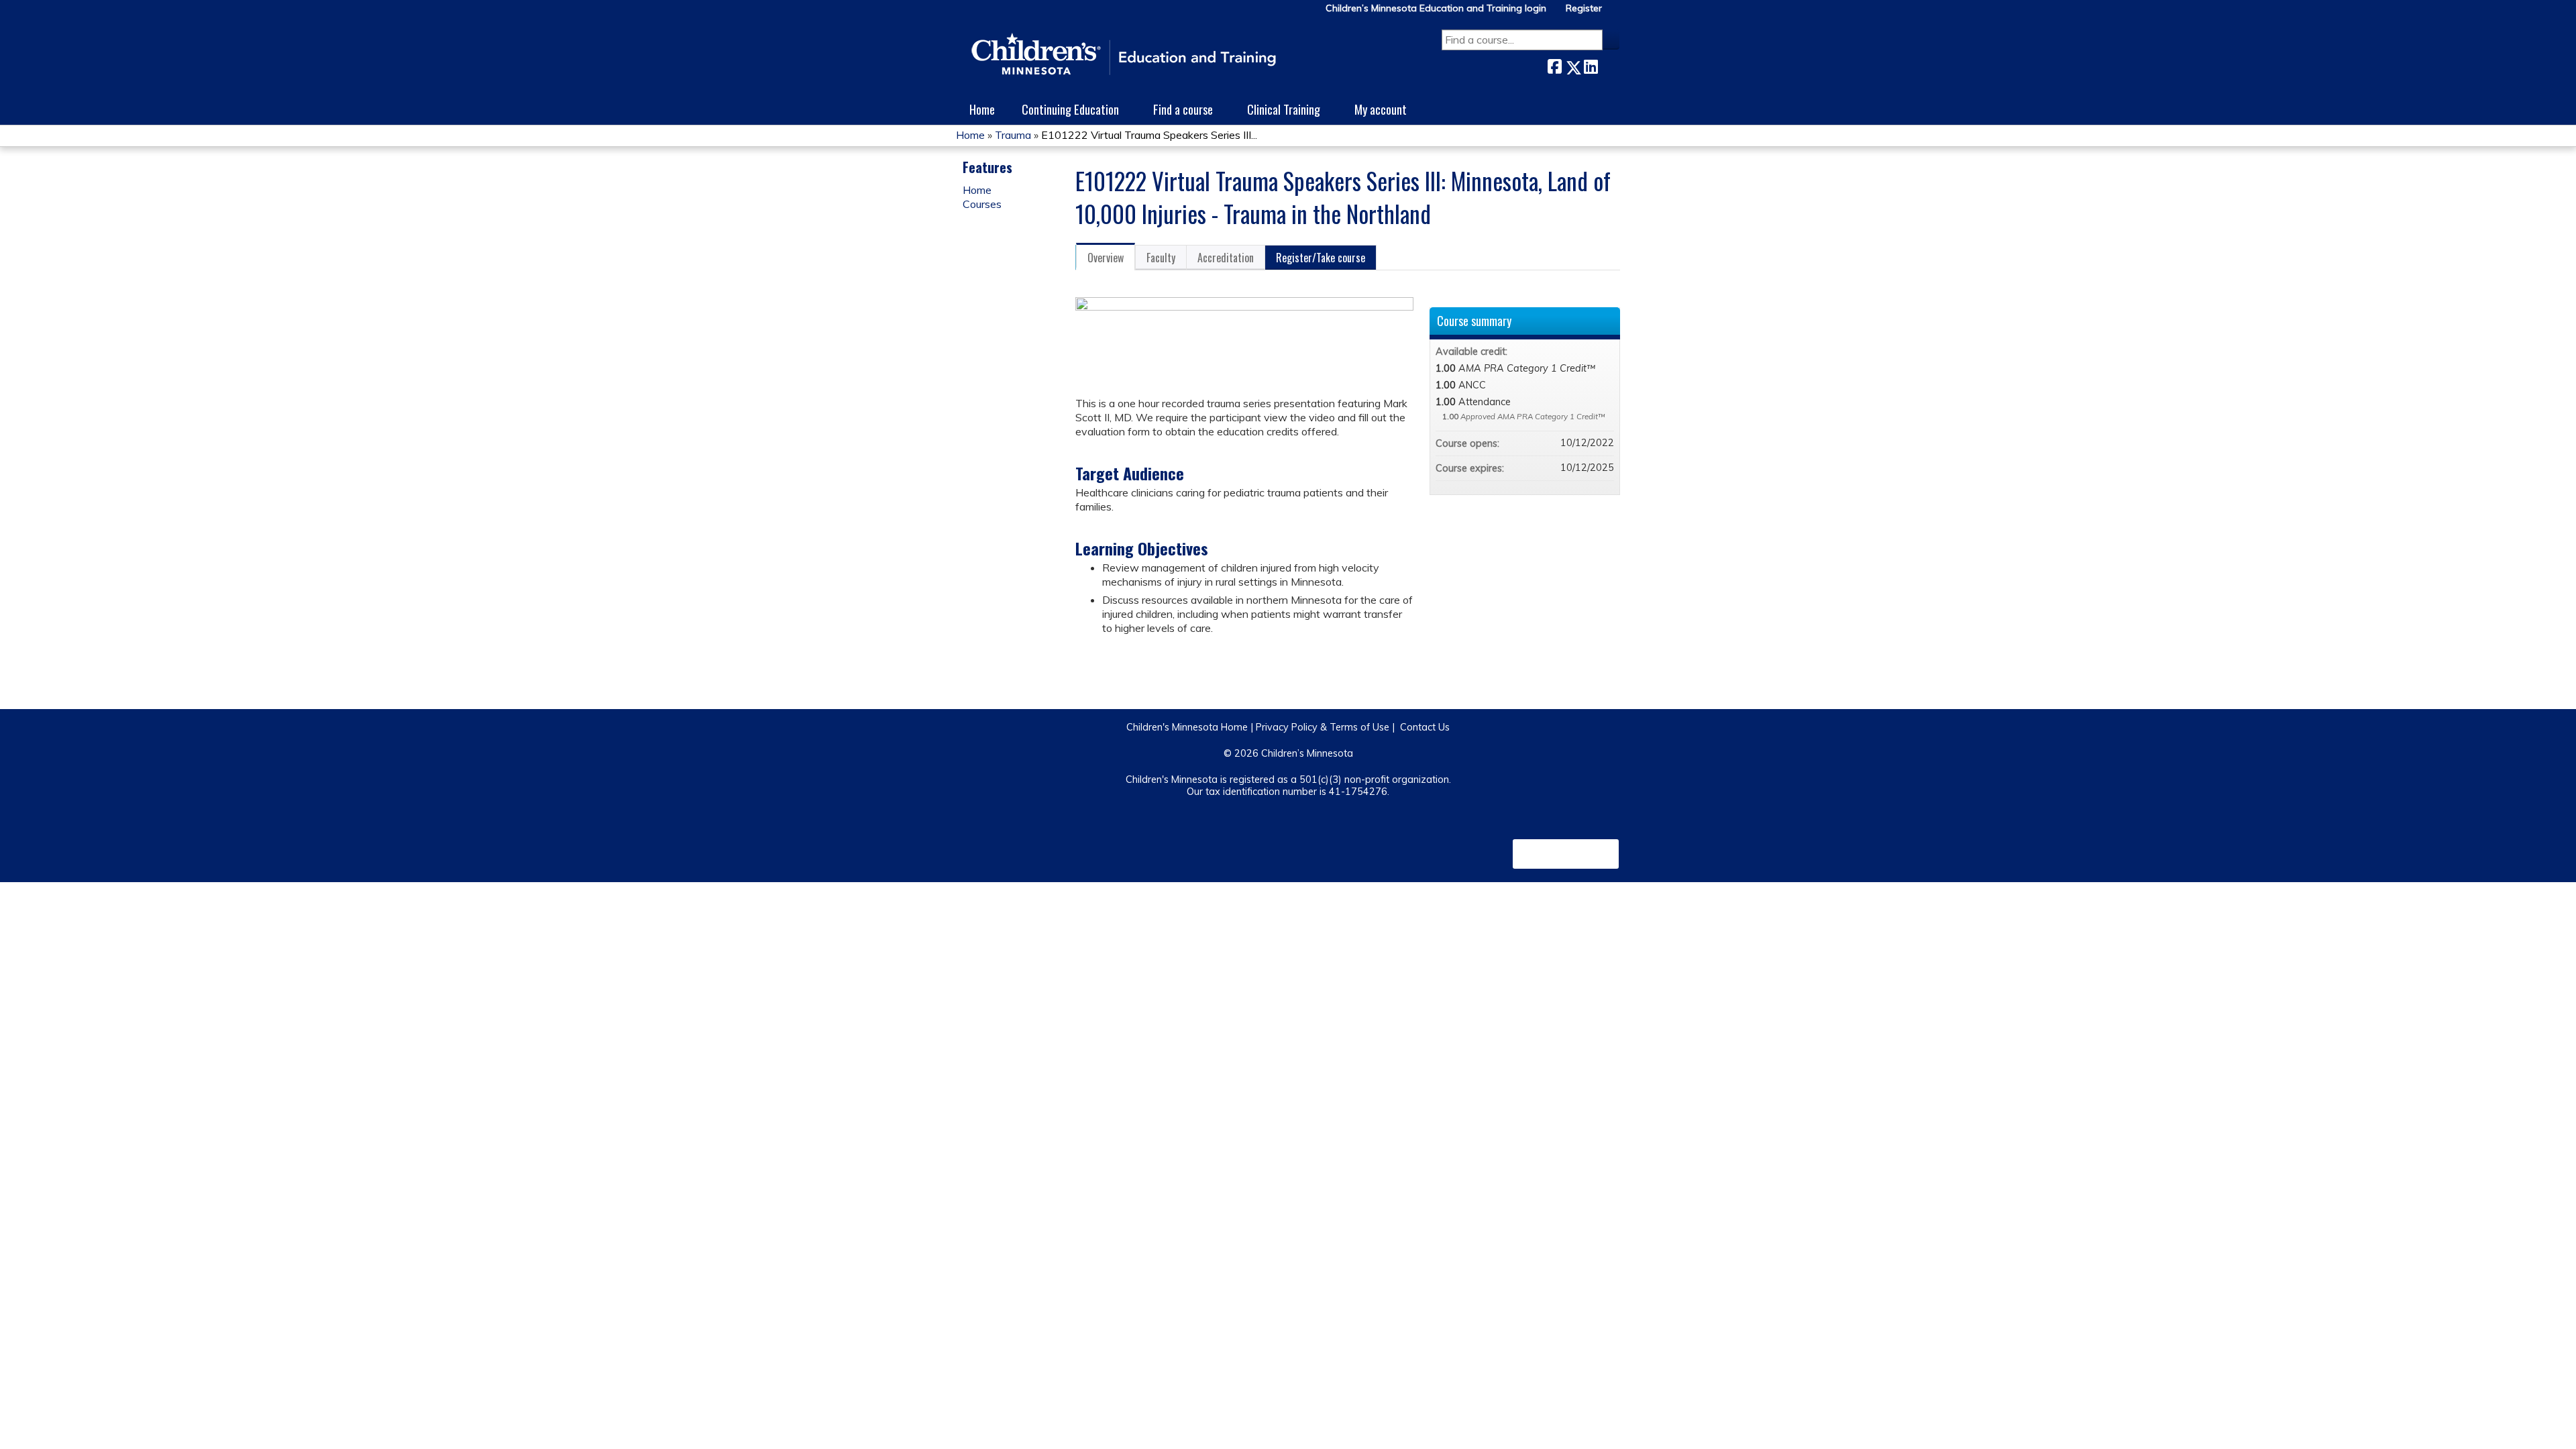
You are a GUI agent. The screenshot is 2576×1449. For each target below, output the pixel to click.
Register (1584, 8)
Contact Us (1425, 727)
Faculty (1161, 258)
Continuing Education (1070, 109)
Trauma (1013, 135)
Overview (1106, 258)
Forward (1609, 65)
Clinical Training (1284, 109)
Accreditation (1226, 258)
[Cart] (1616, 13)
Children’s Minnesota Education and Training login (1436, 8)
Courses (982, 204)
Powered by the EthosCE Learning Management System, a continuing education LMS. (1566, 854)
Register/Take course (1321, 258)
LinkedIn (1591, 65)
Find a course (1183, 109)
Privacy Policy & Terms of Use (1323, 727)
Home (982, 109)
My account (1381, 109)
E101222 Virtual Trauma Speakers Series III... (1149, 135)
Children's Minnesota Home (1187, 727)
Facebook (1554, 65)
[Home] (1124, 55)
